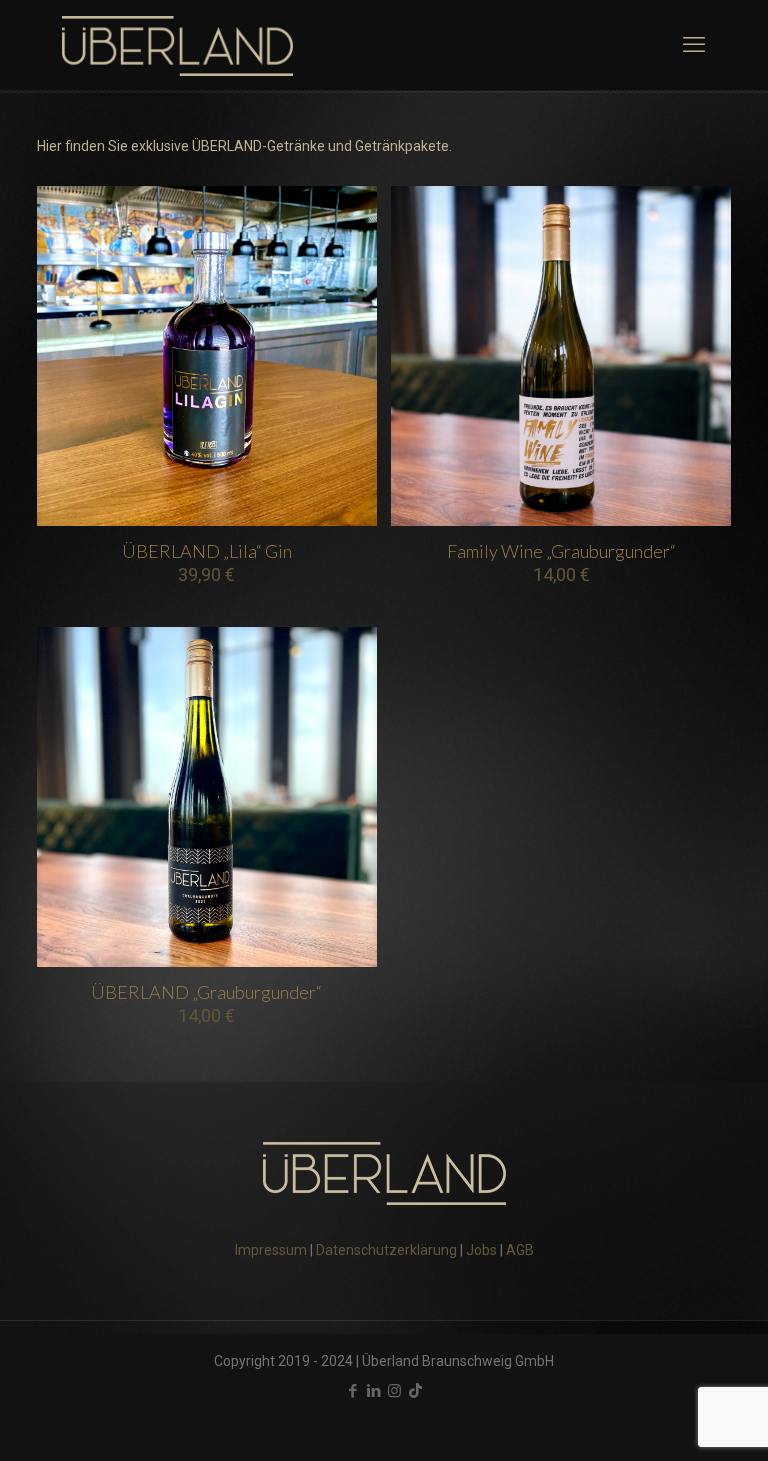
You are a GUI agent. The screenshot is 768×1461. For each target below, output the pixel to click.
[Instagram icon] (394, 1391)
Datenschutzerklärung (386, 1250)
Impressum (271, 1250)
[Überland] (177, 45)
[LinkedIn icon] (373, 1391)
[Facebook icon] (352, 1391)
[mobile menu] (694, 45)
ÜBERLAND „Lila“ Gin (207, 551)
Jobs (481, 1250)
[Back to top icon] (672, 1420)
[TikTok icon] (415, 1391)
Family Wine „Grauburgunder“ (561, 551)
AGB (520, 1250)
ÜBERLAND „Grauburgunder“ (206, 992)
